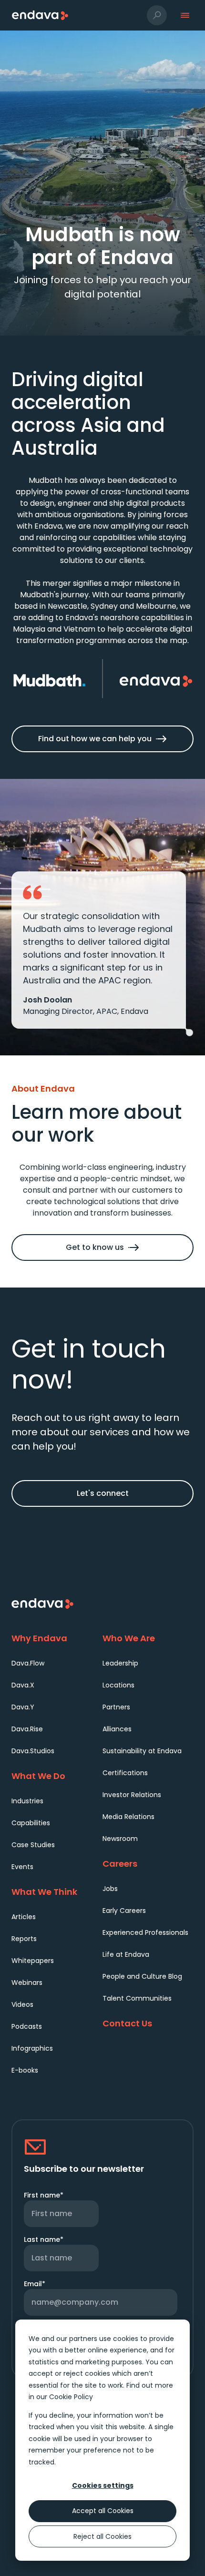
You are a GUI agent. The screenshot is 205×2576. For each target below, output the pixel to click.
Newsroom (120, 1839)
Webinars (27, 1983)
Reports (24, 1939)
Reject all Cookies (102, 2536)
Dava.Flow (28, 1663)
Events (22, 1867)
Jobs (110, 1889)
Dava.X (23, 1685)
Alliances (117, 1729)
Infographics (32, 2048)
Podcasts (27, 2026)
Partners (116, 1707)
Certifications (125, 1773)
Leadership (120, 1663)
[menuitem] (57, 1663)
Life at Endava (126, 1954)
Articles (24, 1917)
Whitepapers (33, 1961)
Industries (27, 1801)
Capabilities (31, 1823)
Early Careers (124, 1911)
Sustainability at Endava (142, 1751)
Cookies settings (103, 2485)
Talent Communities (137, 1998)
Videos (22, 2004)
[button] (157, 15)
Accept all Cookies (103, 2511)
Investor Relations (132, 1795)
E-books (25, 2070)
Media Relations (128, 1817)
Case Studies (33, 1845)
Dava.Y (23, 1707)
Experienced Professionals (145, 1932)
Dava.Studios (33, 1751)
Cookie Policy (71, 2397)
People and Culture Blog (142, 1976)
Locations (118, 1685)
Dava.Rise (27, 1729)
